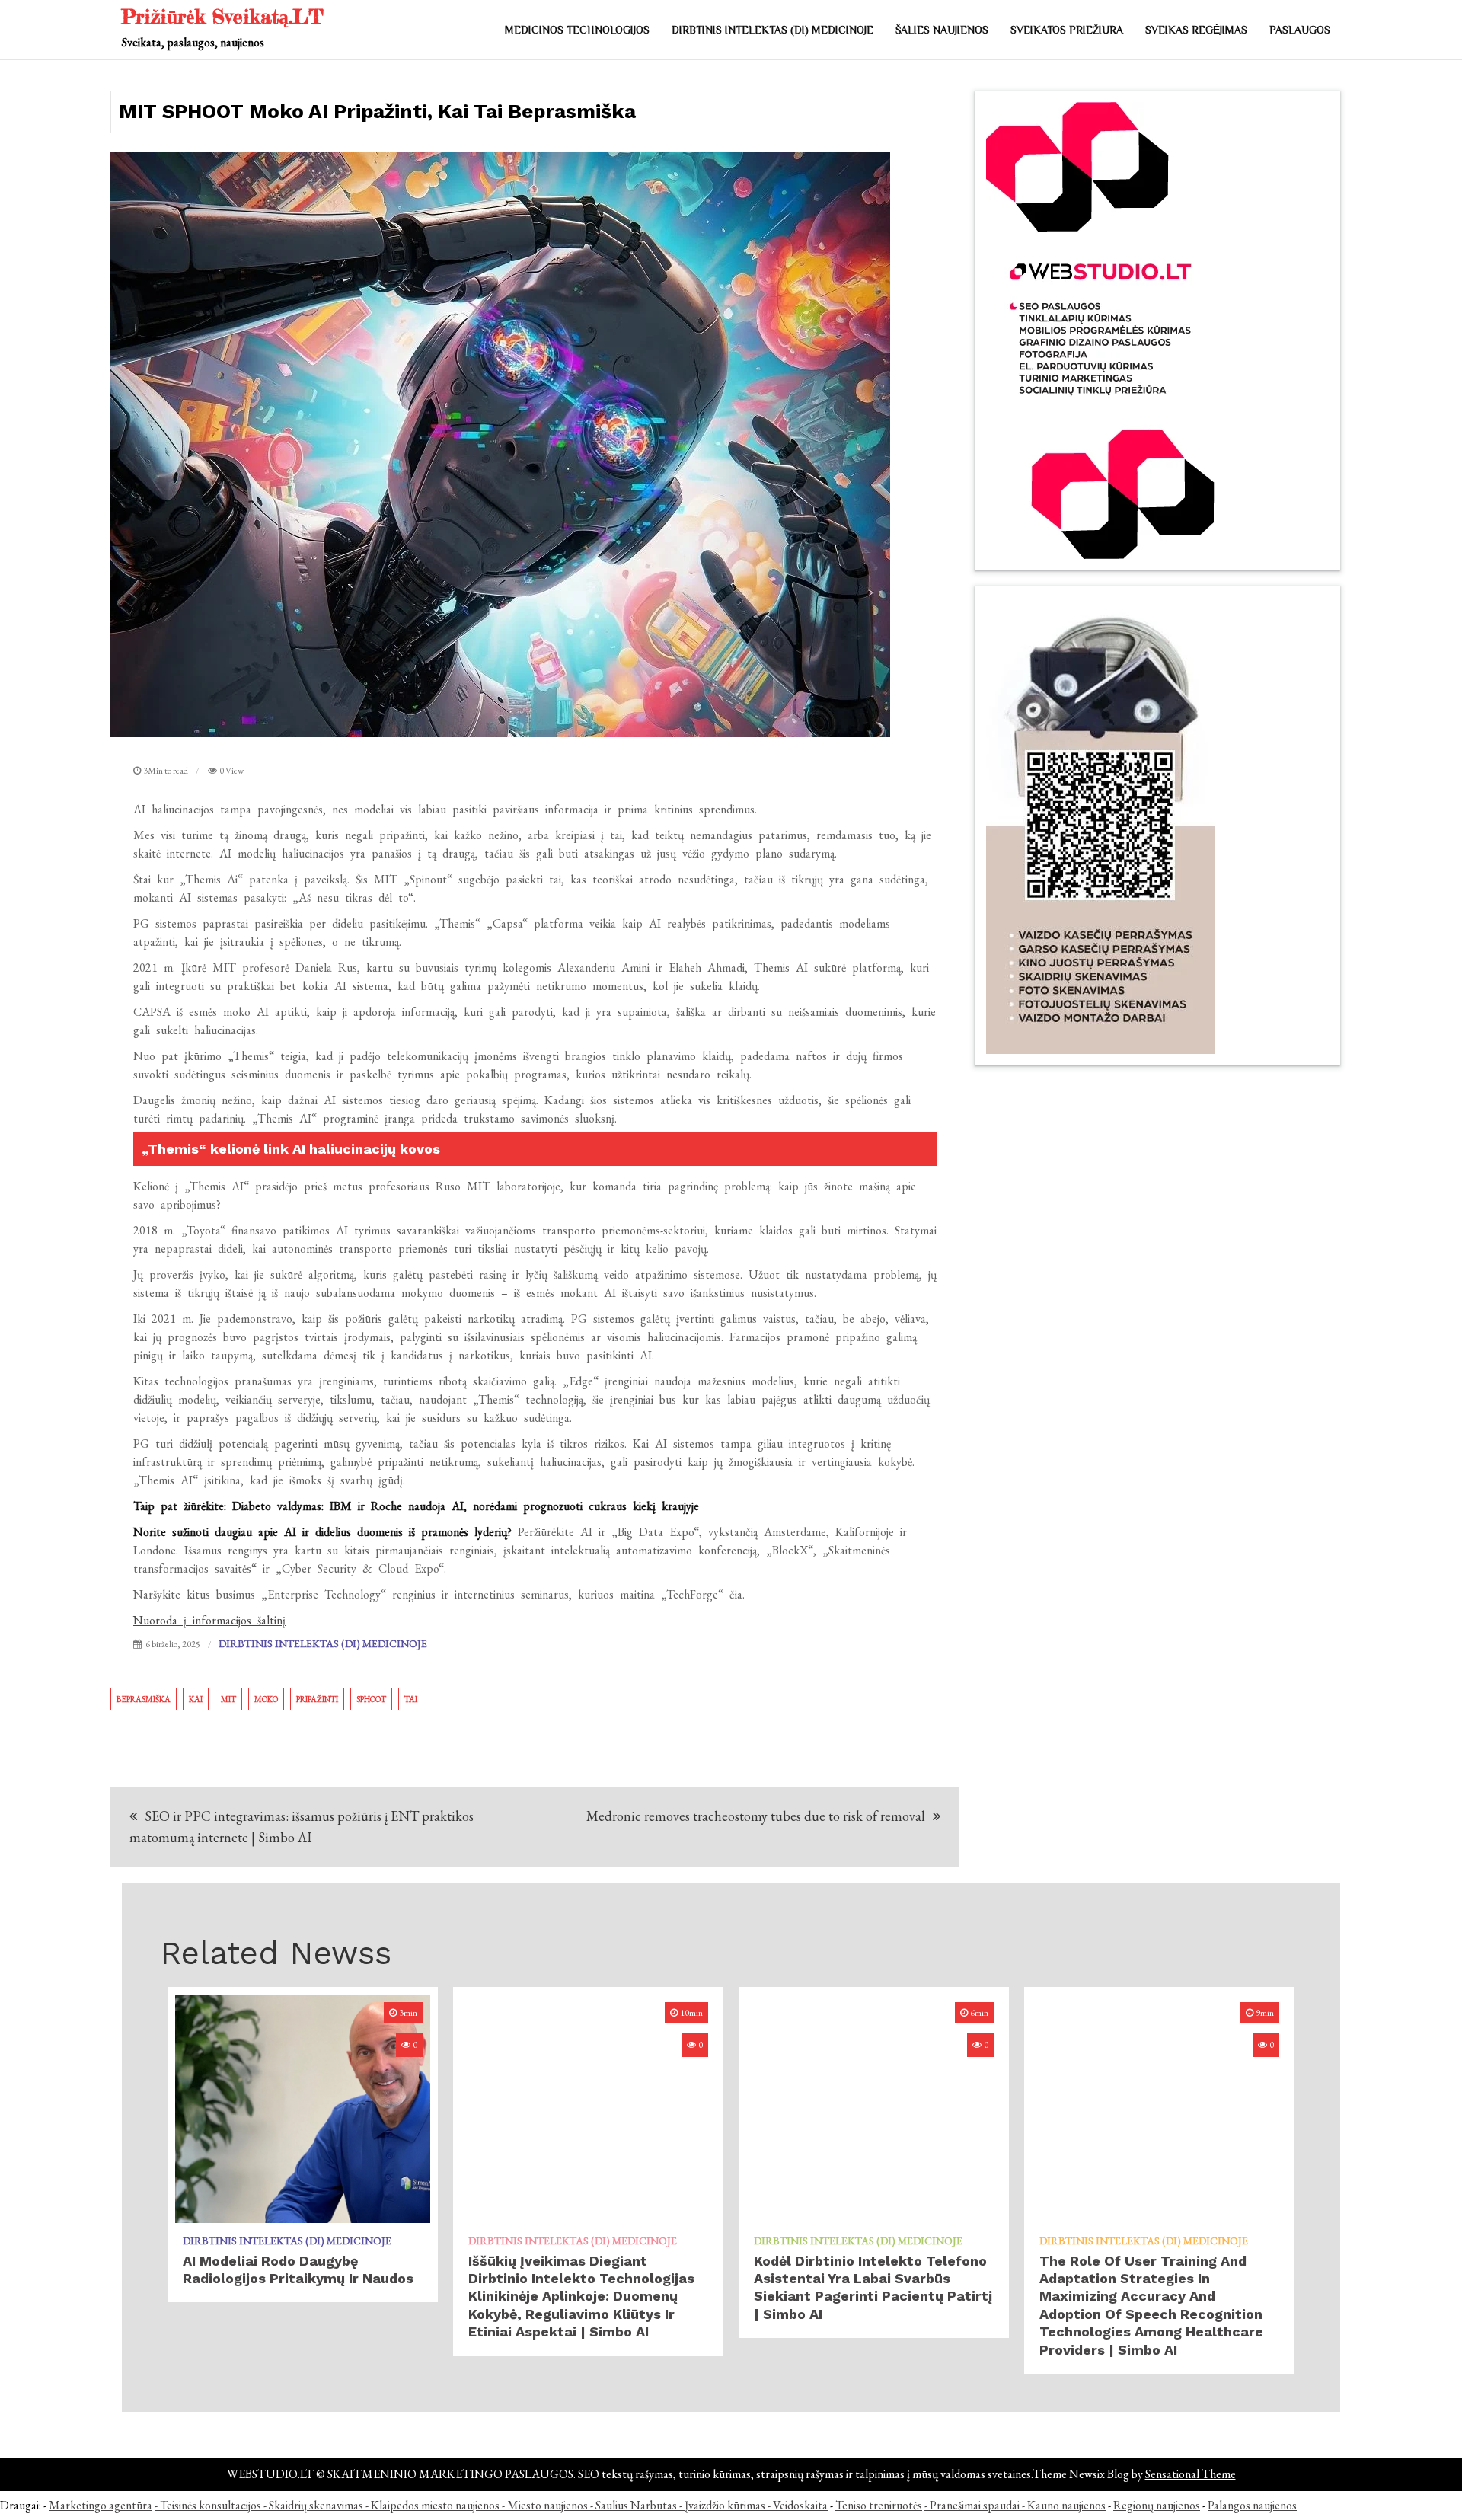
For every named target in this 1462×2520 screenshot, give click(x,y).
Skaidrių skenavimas (316, 2505)
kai (196, 1699)
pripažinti (317, 1699)
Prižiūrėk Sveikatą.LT (223, 16)
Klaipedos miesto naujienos (435, 2505)
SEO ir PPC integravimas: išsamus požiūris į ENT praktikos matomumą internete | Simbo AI (302, 1827)
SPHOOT (371, 1699)
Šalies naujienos (942, 30)
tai (411, 1699)
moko (266, 1699)
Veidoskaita (800, 2505)
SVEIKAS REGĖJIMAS (1196, 30)
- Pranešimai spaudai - (976, 2505)
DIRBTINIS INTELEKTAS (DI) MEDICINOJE (772, 30)
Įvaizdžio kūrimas (725, 2505)
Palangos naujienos (1252, 2505)
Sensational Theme (1191, 2474)
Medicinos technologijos (577, 30)
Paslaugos (1300, 30)
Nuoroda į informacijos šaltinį (209, 1620)
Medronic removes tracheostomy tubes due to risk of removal (756, 1816)
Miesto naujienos (547, 2505)
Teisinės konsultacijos (211, 2505)
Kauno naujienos (1066, 2505)
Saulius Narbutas (636, 2505)
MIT (228, 1699)
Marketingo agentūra (101, 2505)
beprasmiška (144, 1699)
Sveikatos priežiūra (1067, 30)
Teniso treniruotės (879, 2505)
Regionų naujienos (1157, 2505)
